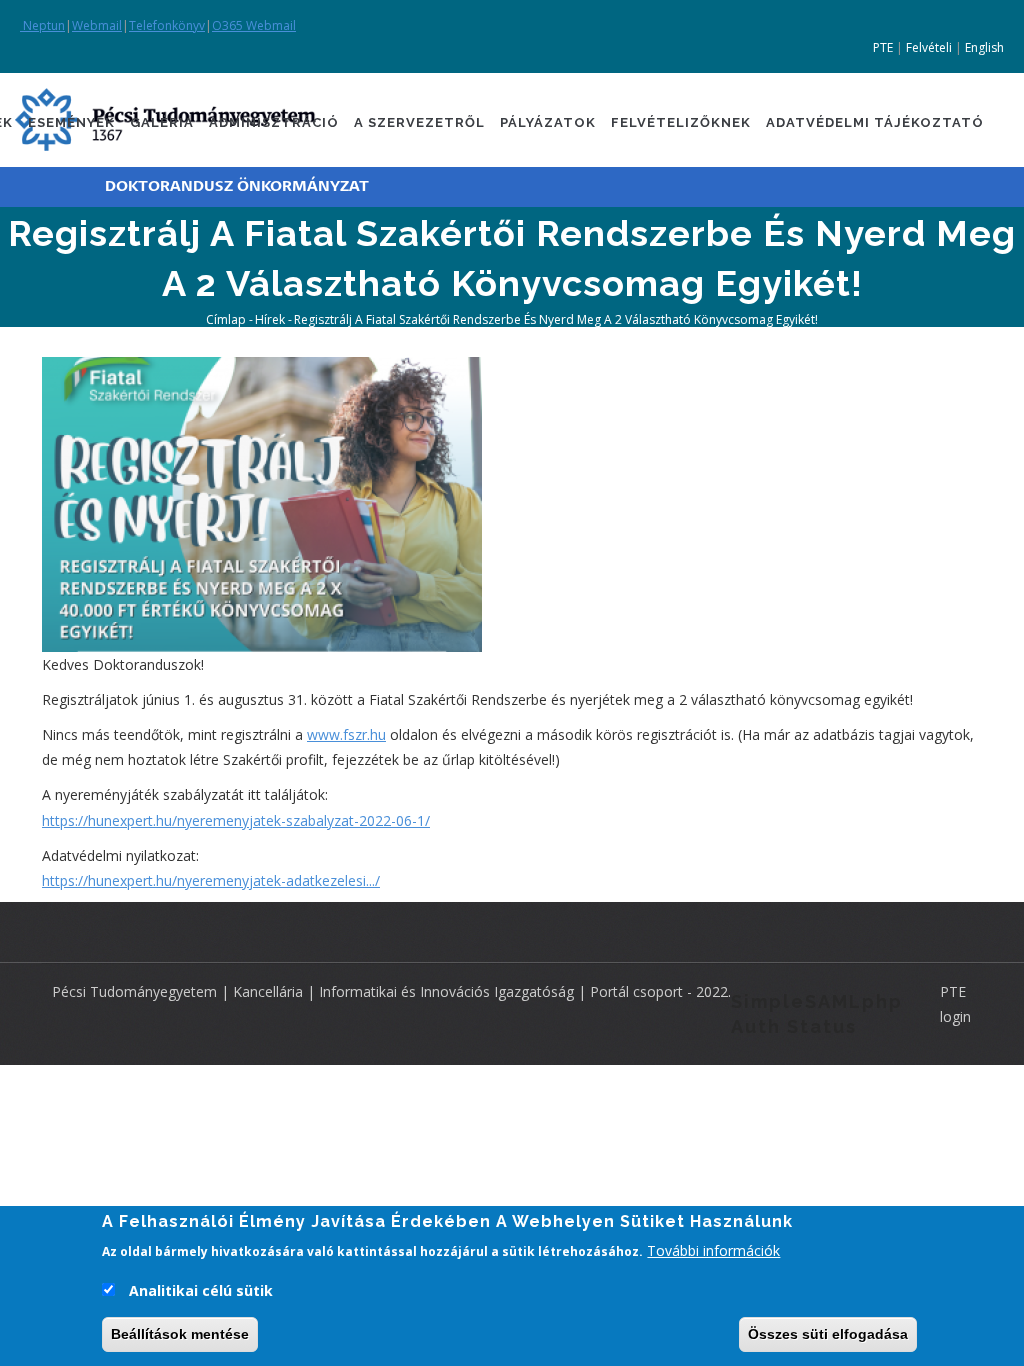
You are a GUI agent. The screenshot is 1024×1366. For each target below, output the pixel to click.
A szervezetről (419, 122)
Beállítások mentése (180, 1334)
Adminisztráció (274, 122)
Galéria (162, 122)
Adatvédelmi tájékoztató (875, 122)
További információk (713, 1250)
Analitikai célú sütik (201, 1290)
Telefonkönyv (167, 25)
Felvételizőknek (681, 122)
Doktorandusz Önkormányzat (237, 186)
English (984, 47)
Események (71, 122)
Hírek (270, 319)
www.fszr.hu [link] (346, 734)
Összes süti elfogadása (828, 1334)
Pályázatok (548, 122)
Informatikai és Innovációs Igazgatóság (446, 991)
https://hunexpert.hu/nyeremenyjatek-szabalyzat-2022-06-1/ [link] (236, 820)
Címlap (226, 319)
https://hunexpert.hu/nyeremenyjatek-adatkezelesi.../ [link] (211, 880)
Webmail (97, 25)
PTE (883, 47)
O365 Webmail (254, 25)
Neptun (42, 25)
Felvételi (929, 47)
